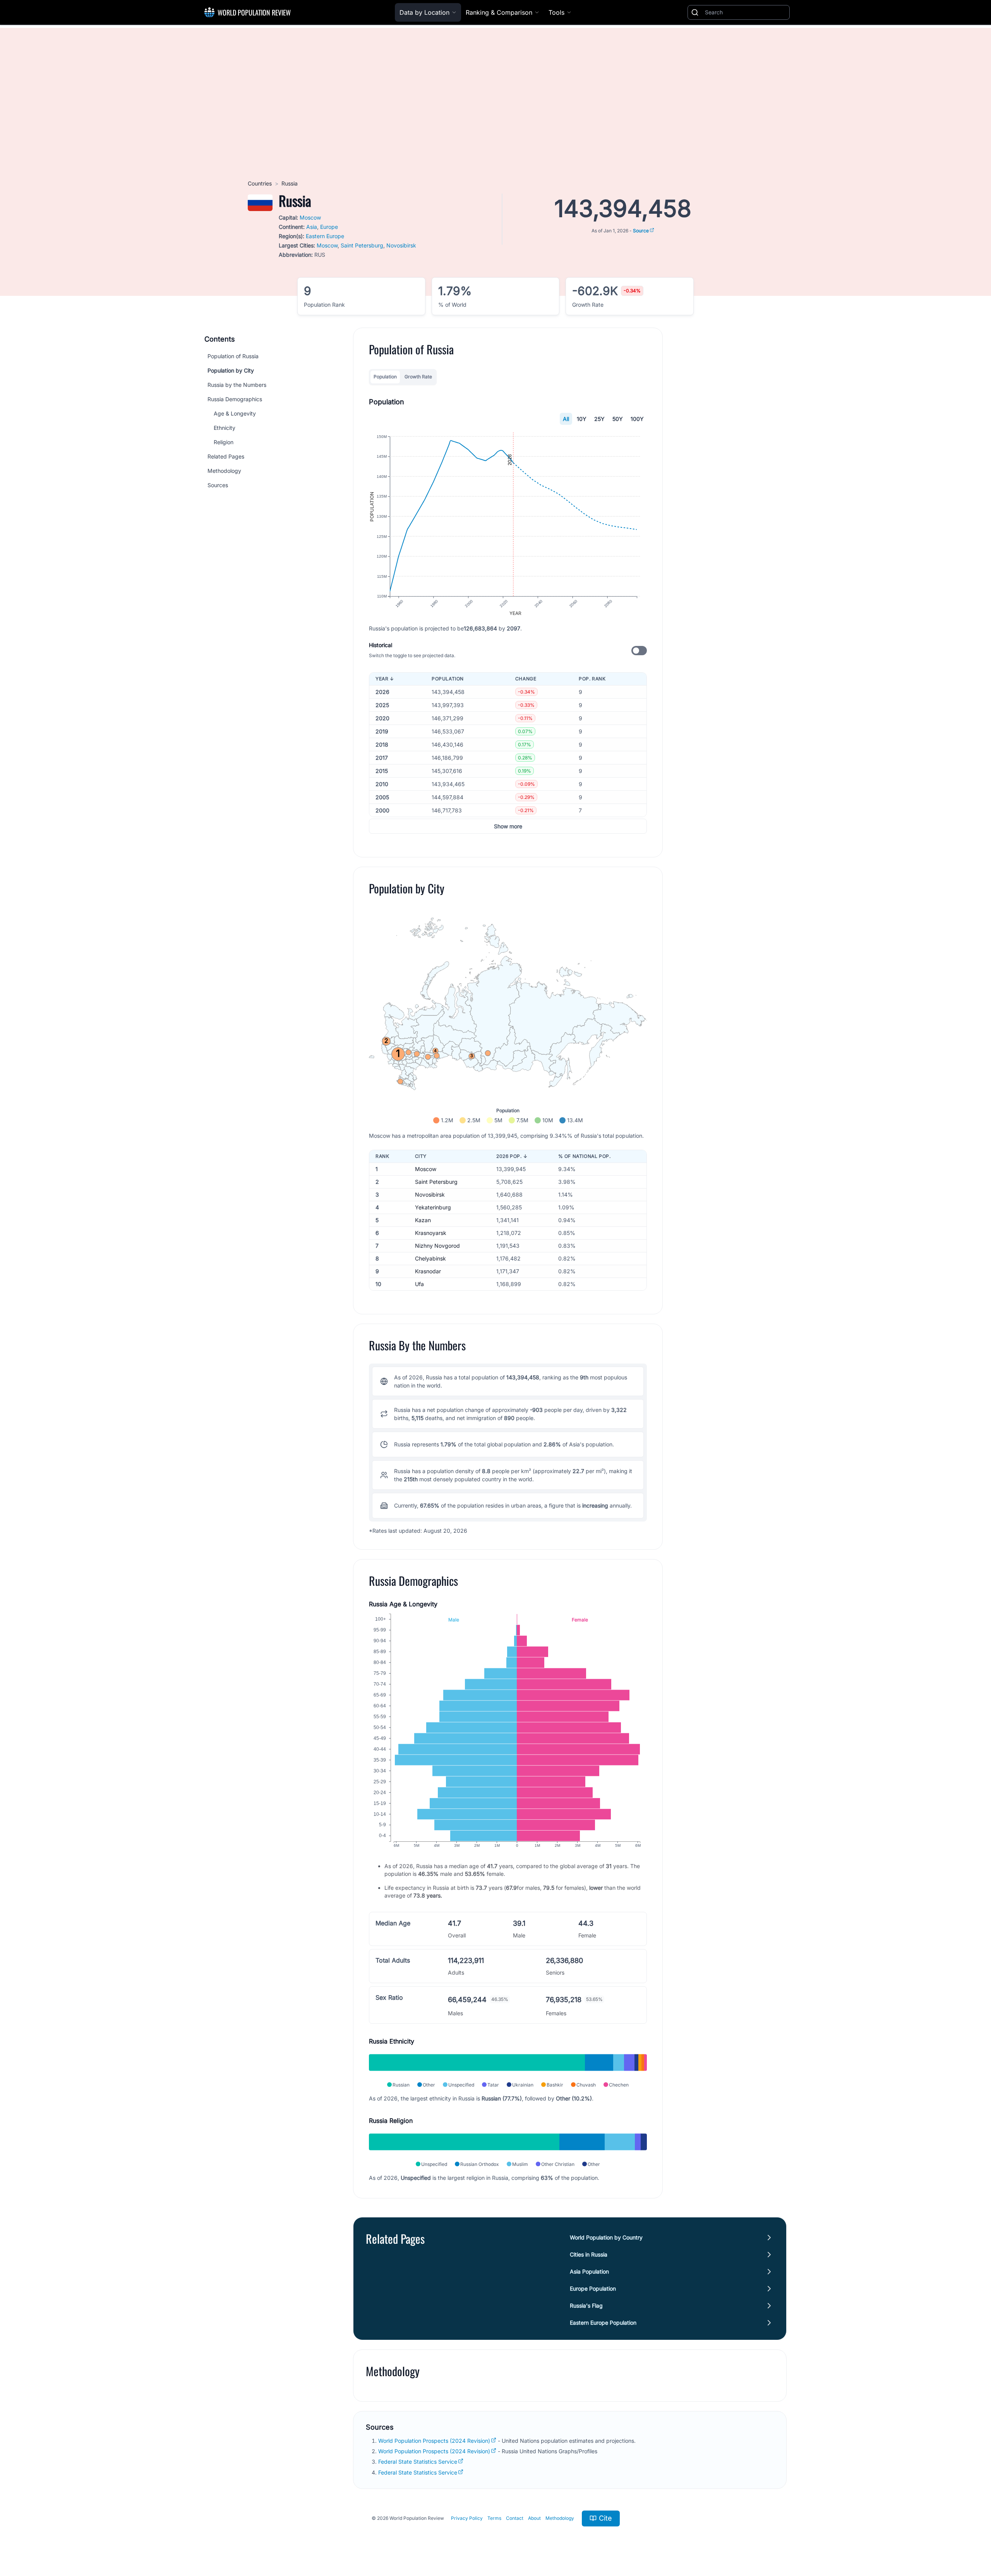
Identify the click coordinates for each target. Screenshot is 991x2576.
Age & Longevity (235, 413)
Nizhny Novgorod (437, 1246)
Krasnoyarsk (431, 1233)
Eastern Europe (325, 236)
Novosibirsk (401, 245)
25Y (599, 419)
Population (385, 377)
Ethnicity (225, 428)
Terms (494, 2518)
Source (641, 231)
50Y (618, 419)
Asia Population (589, 2271)
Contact (515, 2518)
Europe (329, 227)
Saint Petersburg (362, 245)
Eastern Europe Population (603, 2323)
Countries (260, 183)
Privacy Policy (467, 2518)
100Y (637, 419)
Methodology (224, 471)
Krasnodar (428, 1271)
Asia (312, 227)
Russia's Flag (586, 2306)
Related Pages (226, 456)
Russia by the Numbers (237, 385)
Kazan (423, 1220)
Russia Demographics (235, 399)
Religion (224, 442)
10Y (582, 419)
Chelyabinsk (430, 1258)
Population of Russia (233, 356)
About (534, 2518)
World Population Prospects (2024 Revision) (434, 2441)
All (566, 419)
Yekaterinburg (433, 1207)
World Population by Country (606, 2237)
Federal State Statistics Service (418, 2462)
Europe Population (593, 2288)
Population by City (231, 370)
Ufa (419, 1284)
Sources (218, 485)
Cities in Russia (589, 2254)
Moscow (310, 217)
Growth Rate (418, 377)
